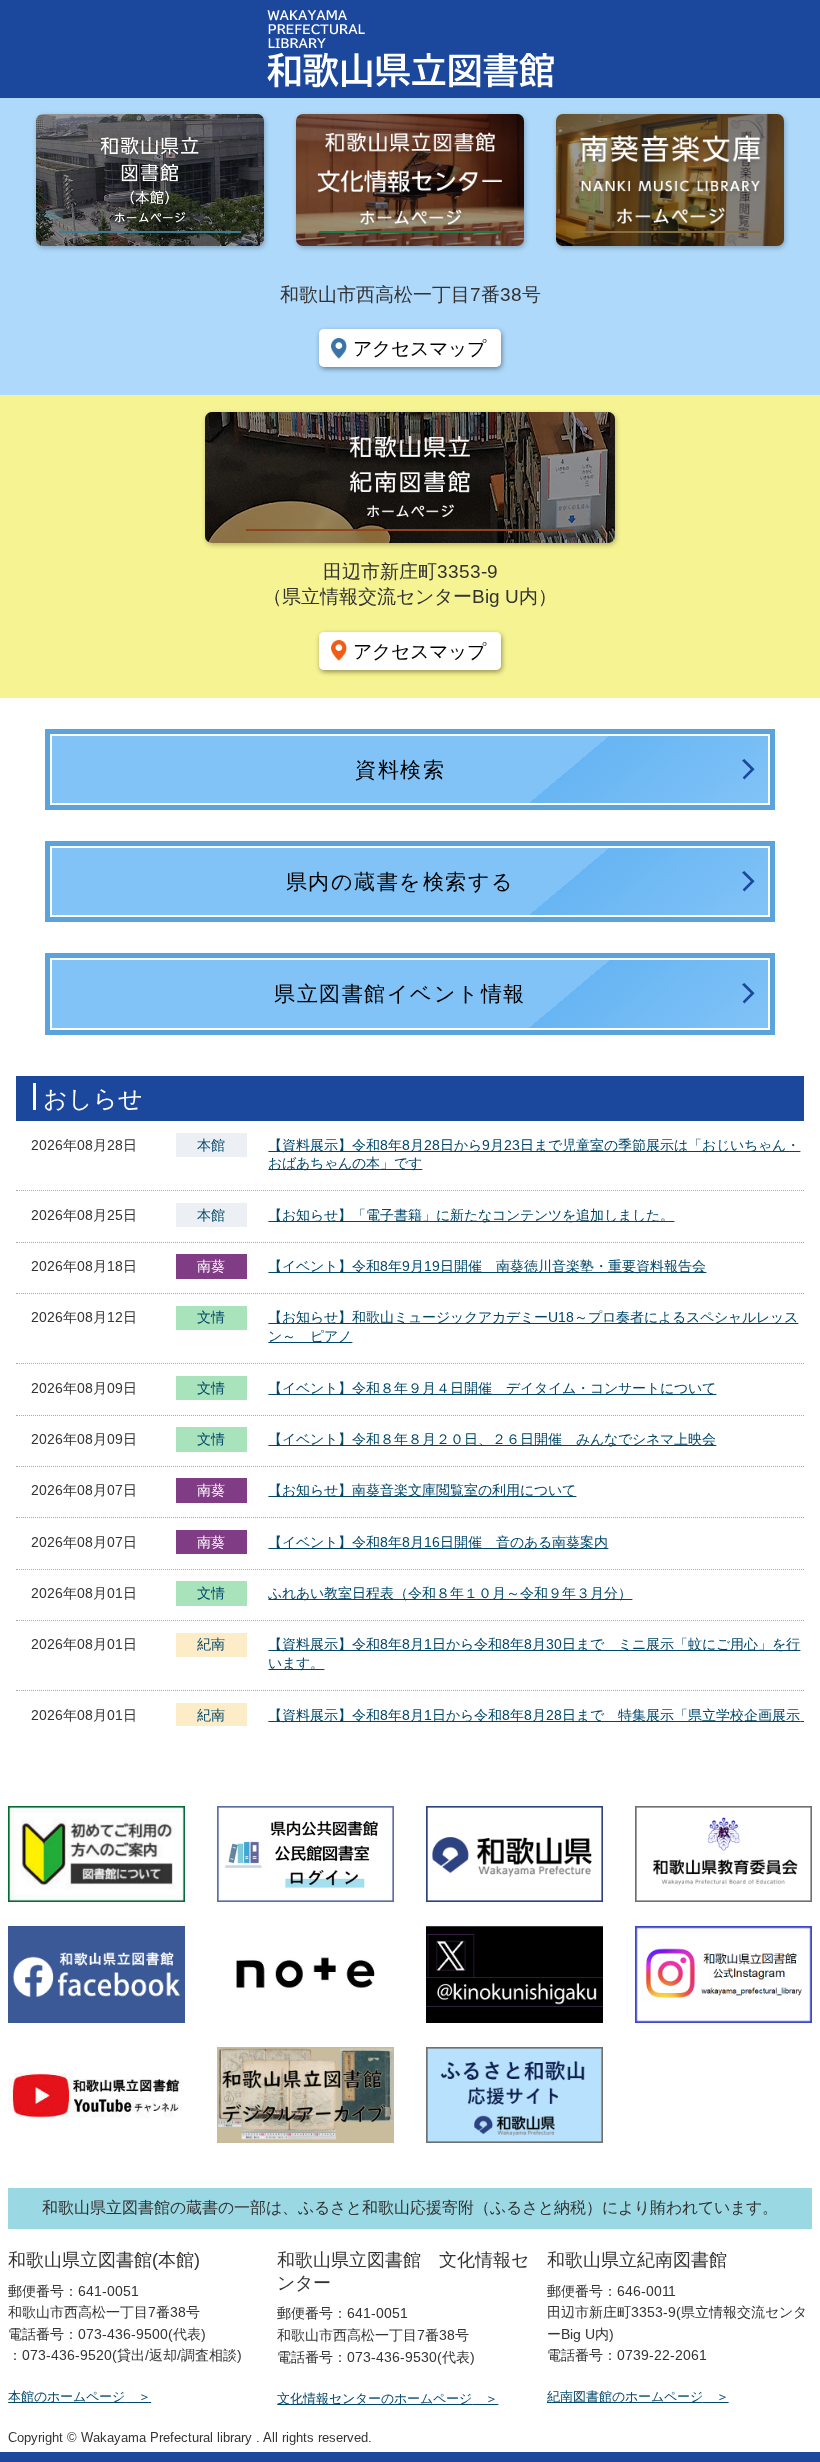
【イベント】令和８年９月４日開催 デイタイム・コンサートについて (492, 1388)
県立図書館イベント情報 (400, 993)
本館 (211, 1145)
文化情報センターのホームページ (374, 2398)
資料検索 (400, 769)
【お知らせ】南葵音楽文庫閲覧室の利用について (422, 1490)
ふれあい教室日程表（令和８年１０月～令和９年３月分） (450, 1593)
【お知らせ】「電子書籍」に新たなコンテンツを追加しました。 (471, 1215)
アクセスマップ (419, 348)
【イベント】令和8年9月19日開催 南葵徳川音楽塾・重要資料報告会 (487, 1266)
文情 (211, 1319)
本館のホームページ (66, 2396)
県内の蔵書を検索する (400, 881)
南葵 (211, 1266)
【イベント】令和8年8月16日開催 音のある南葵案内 (438, 1542)
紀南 (211, 1644)
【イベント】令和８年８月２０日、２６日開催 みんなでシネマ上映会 (492, 1439)
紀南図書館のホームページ (625, 2396)
